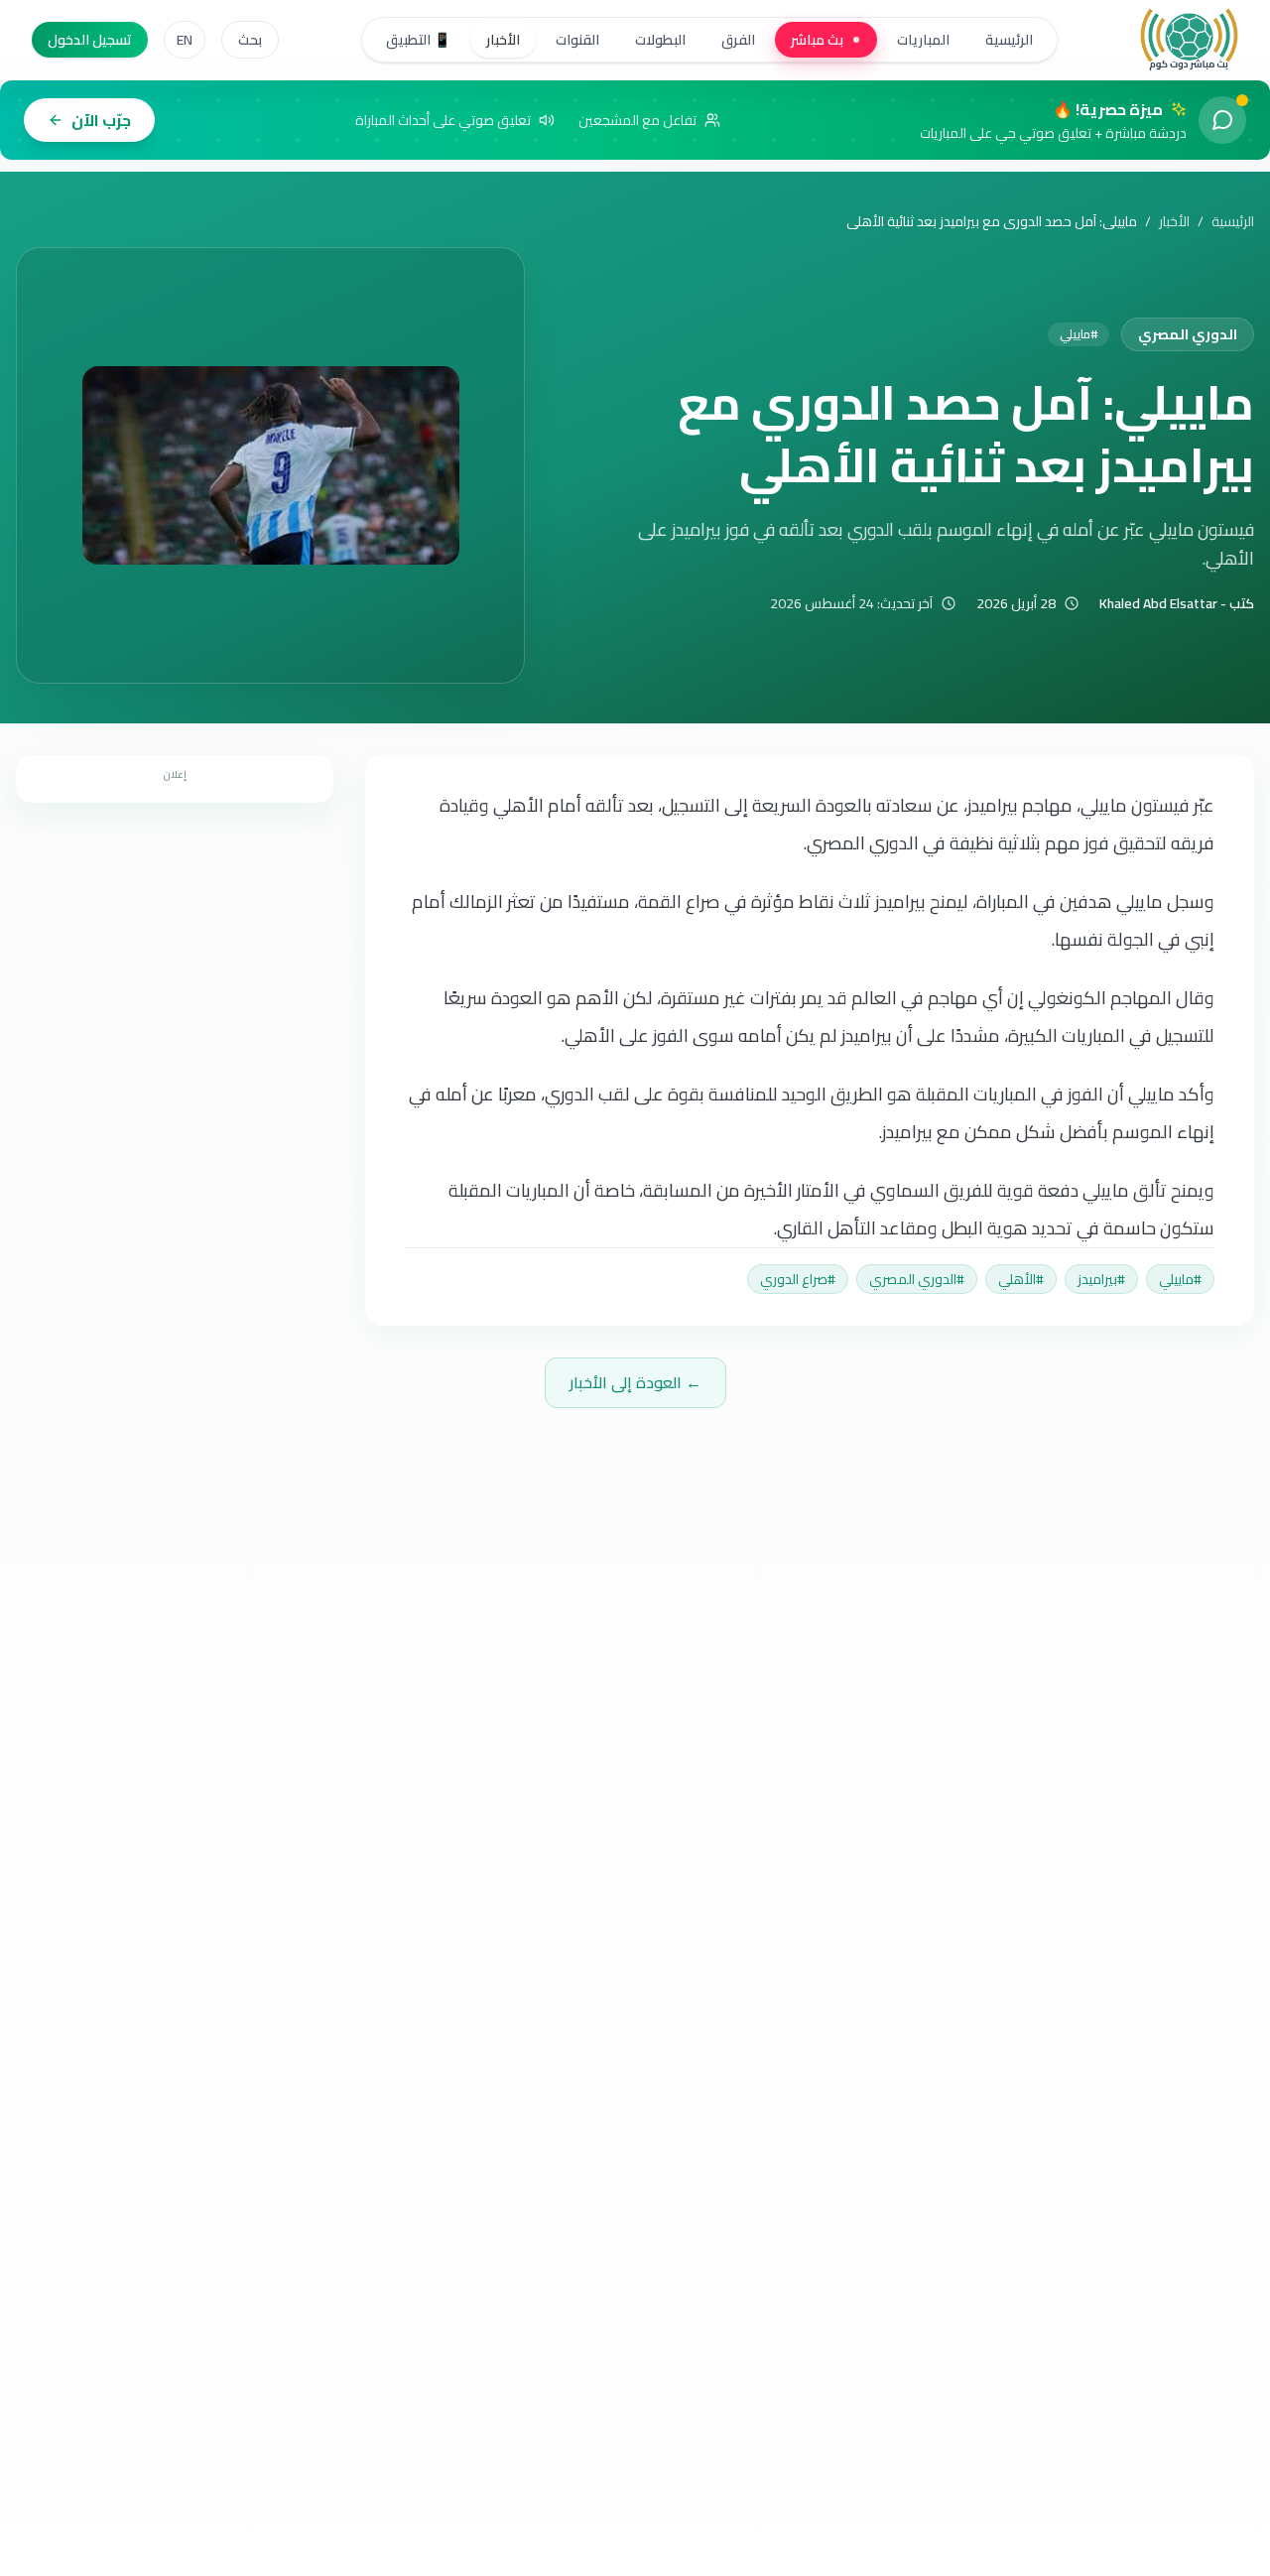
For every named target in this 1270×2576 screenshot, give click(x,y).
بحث (250, 40)
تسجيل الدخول (90, 40)
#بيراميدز (1101, 1279)
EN (185, 40)
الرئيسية (1233, 221)
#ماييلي (1180, 1279)
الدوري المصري (1188, 334)
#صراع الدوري (798, 1279)
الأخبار (1174, 221)
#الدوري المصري (917, 1279)
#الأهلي (1021, 1279)
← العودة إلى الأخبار (635, 1382)
